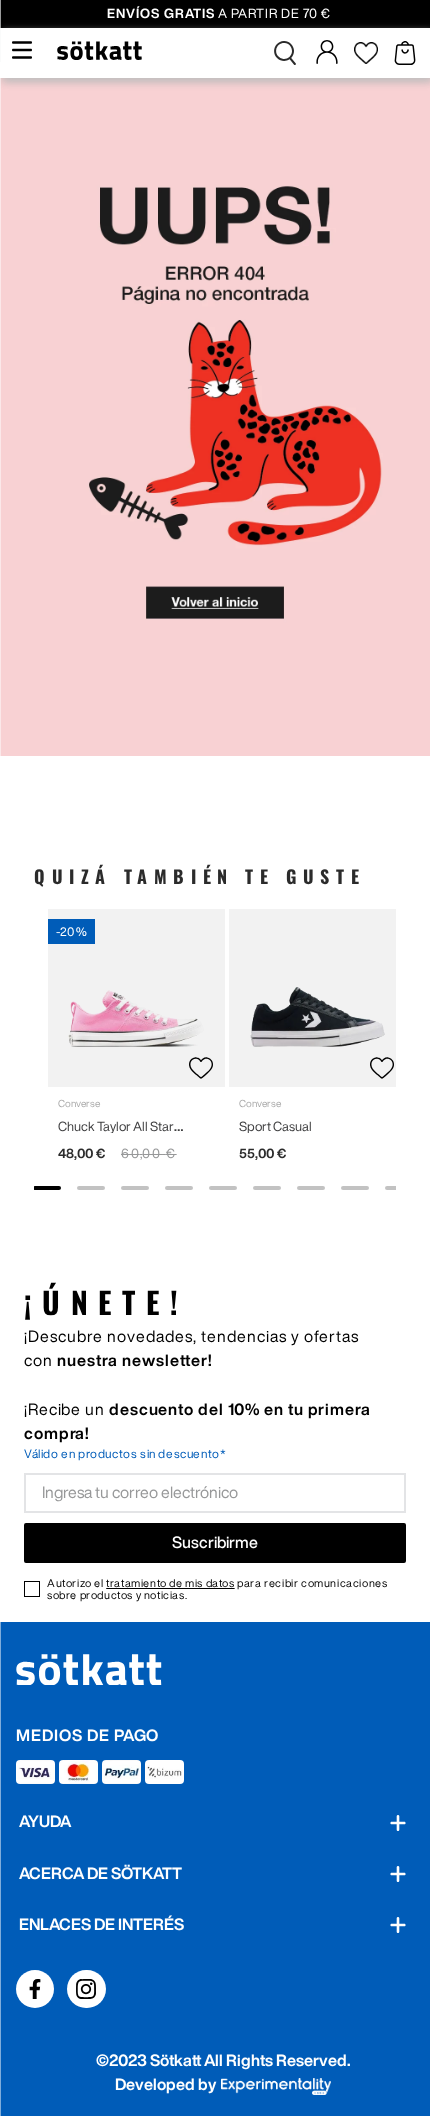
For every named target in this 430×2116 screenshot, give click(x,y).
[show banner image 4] (179, 1188)
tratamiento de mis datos (170, 1582)
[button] (285, 53)
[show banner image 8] (355, 1188)
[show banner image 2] (91, 1188)
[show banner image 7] (311, 1188)
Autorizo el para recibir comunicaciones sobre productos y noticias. (217, 1589)
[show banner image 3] (135, 1188)
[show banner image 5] (223, 1188)
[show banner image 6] (267, 1188)
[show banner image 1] (47, 1188)
